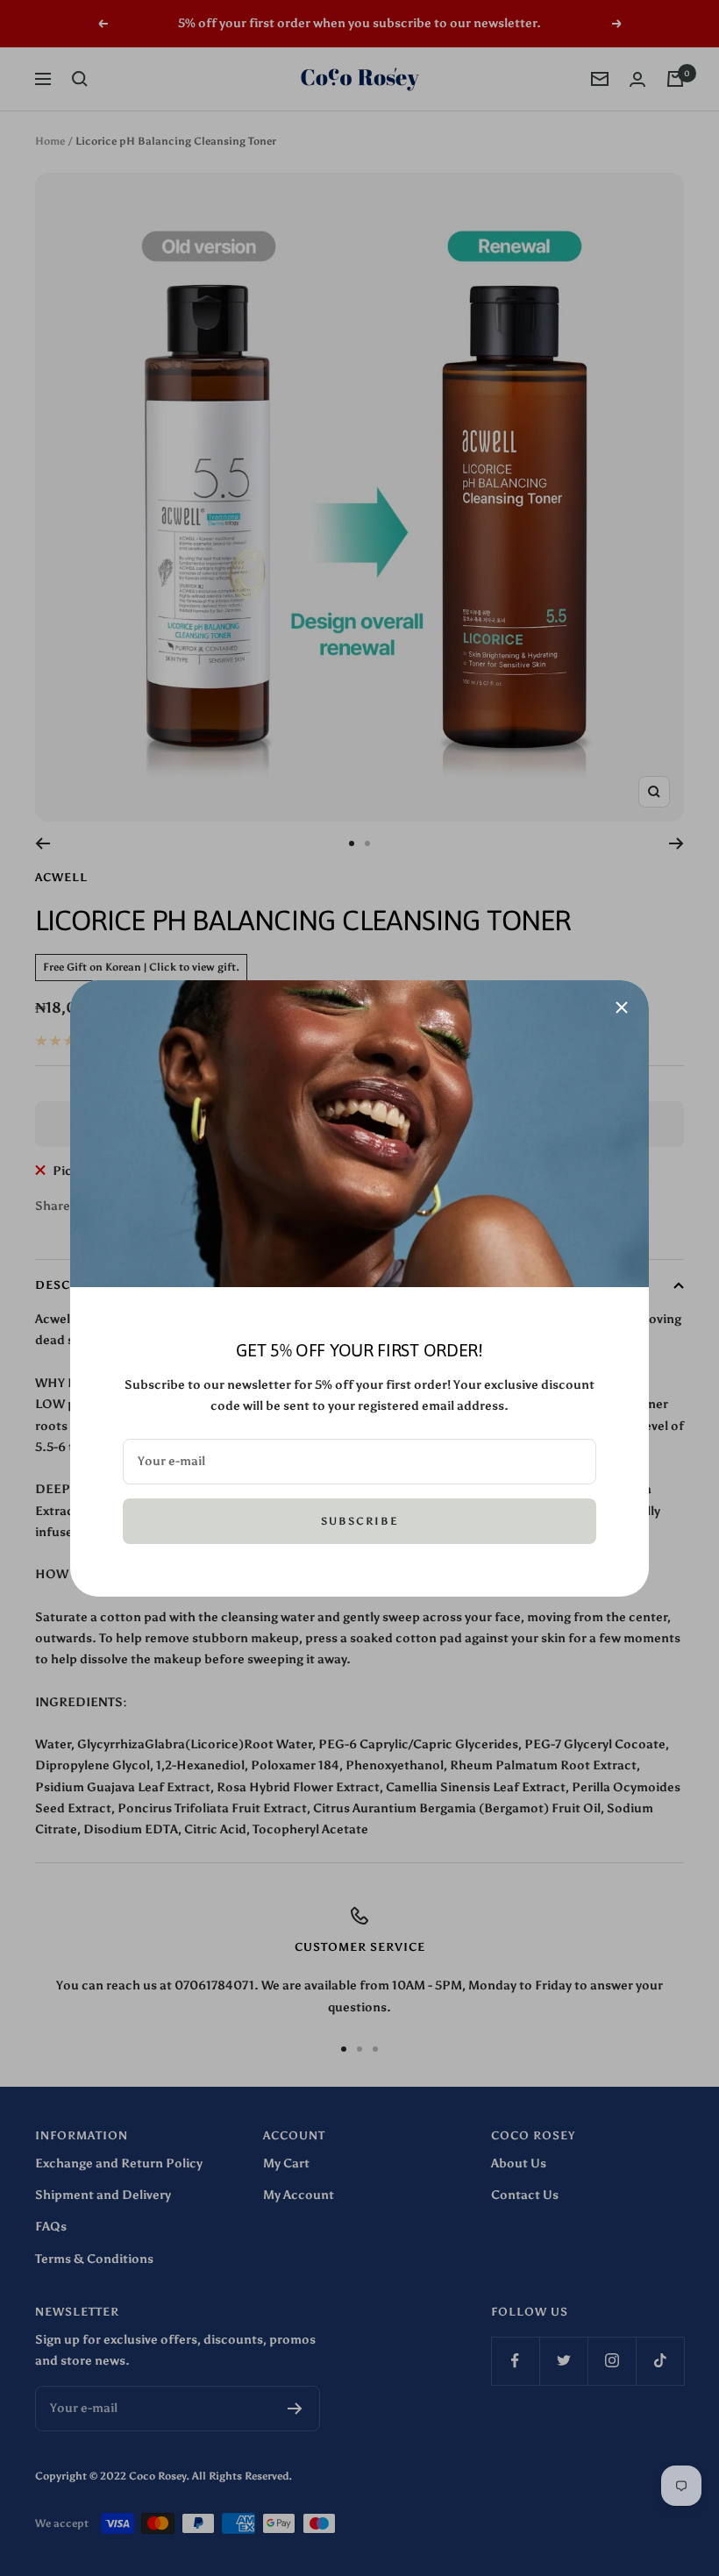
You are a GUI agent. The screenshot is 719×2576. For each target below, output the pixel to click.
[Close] (622, 1007)
